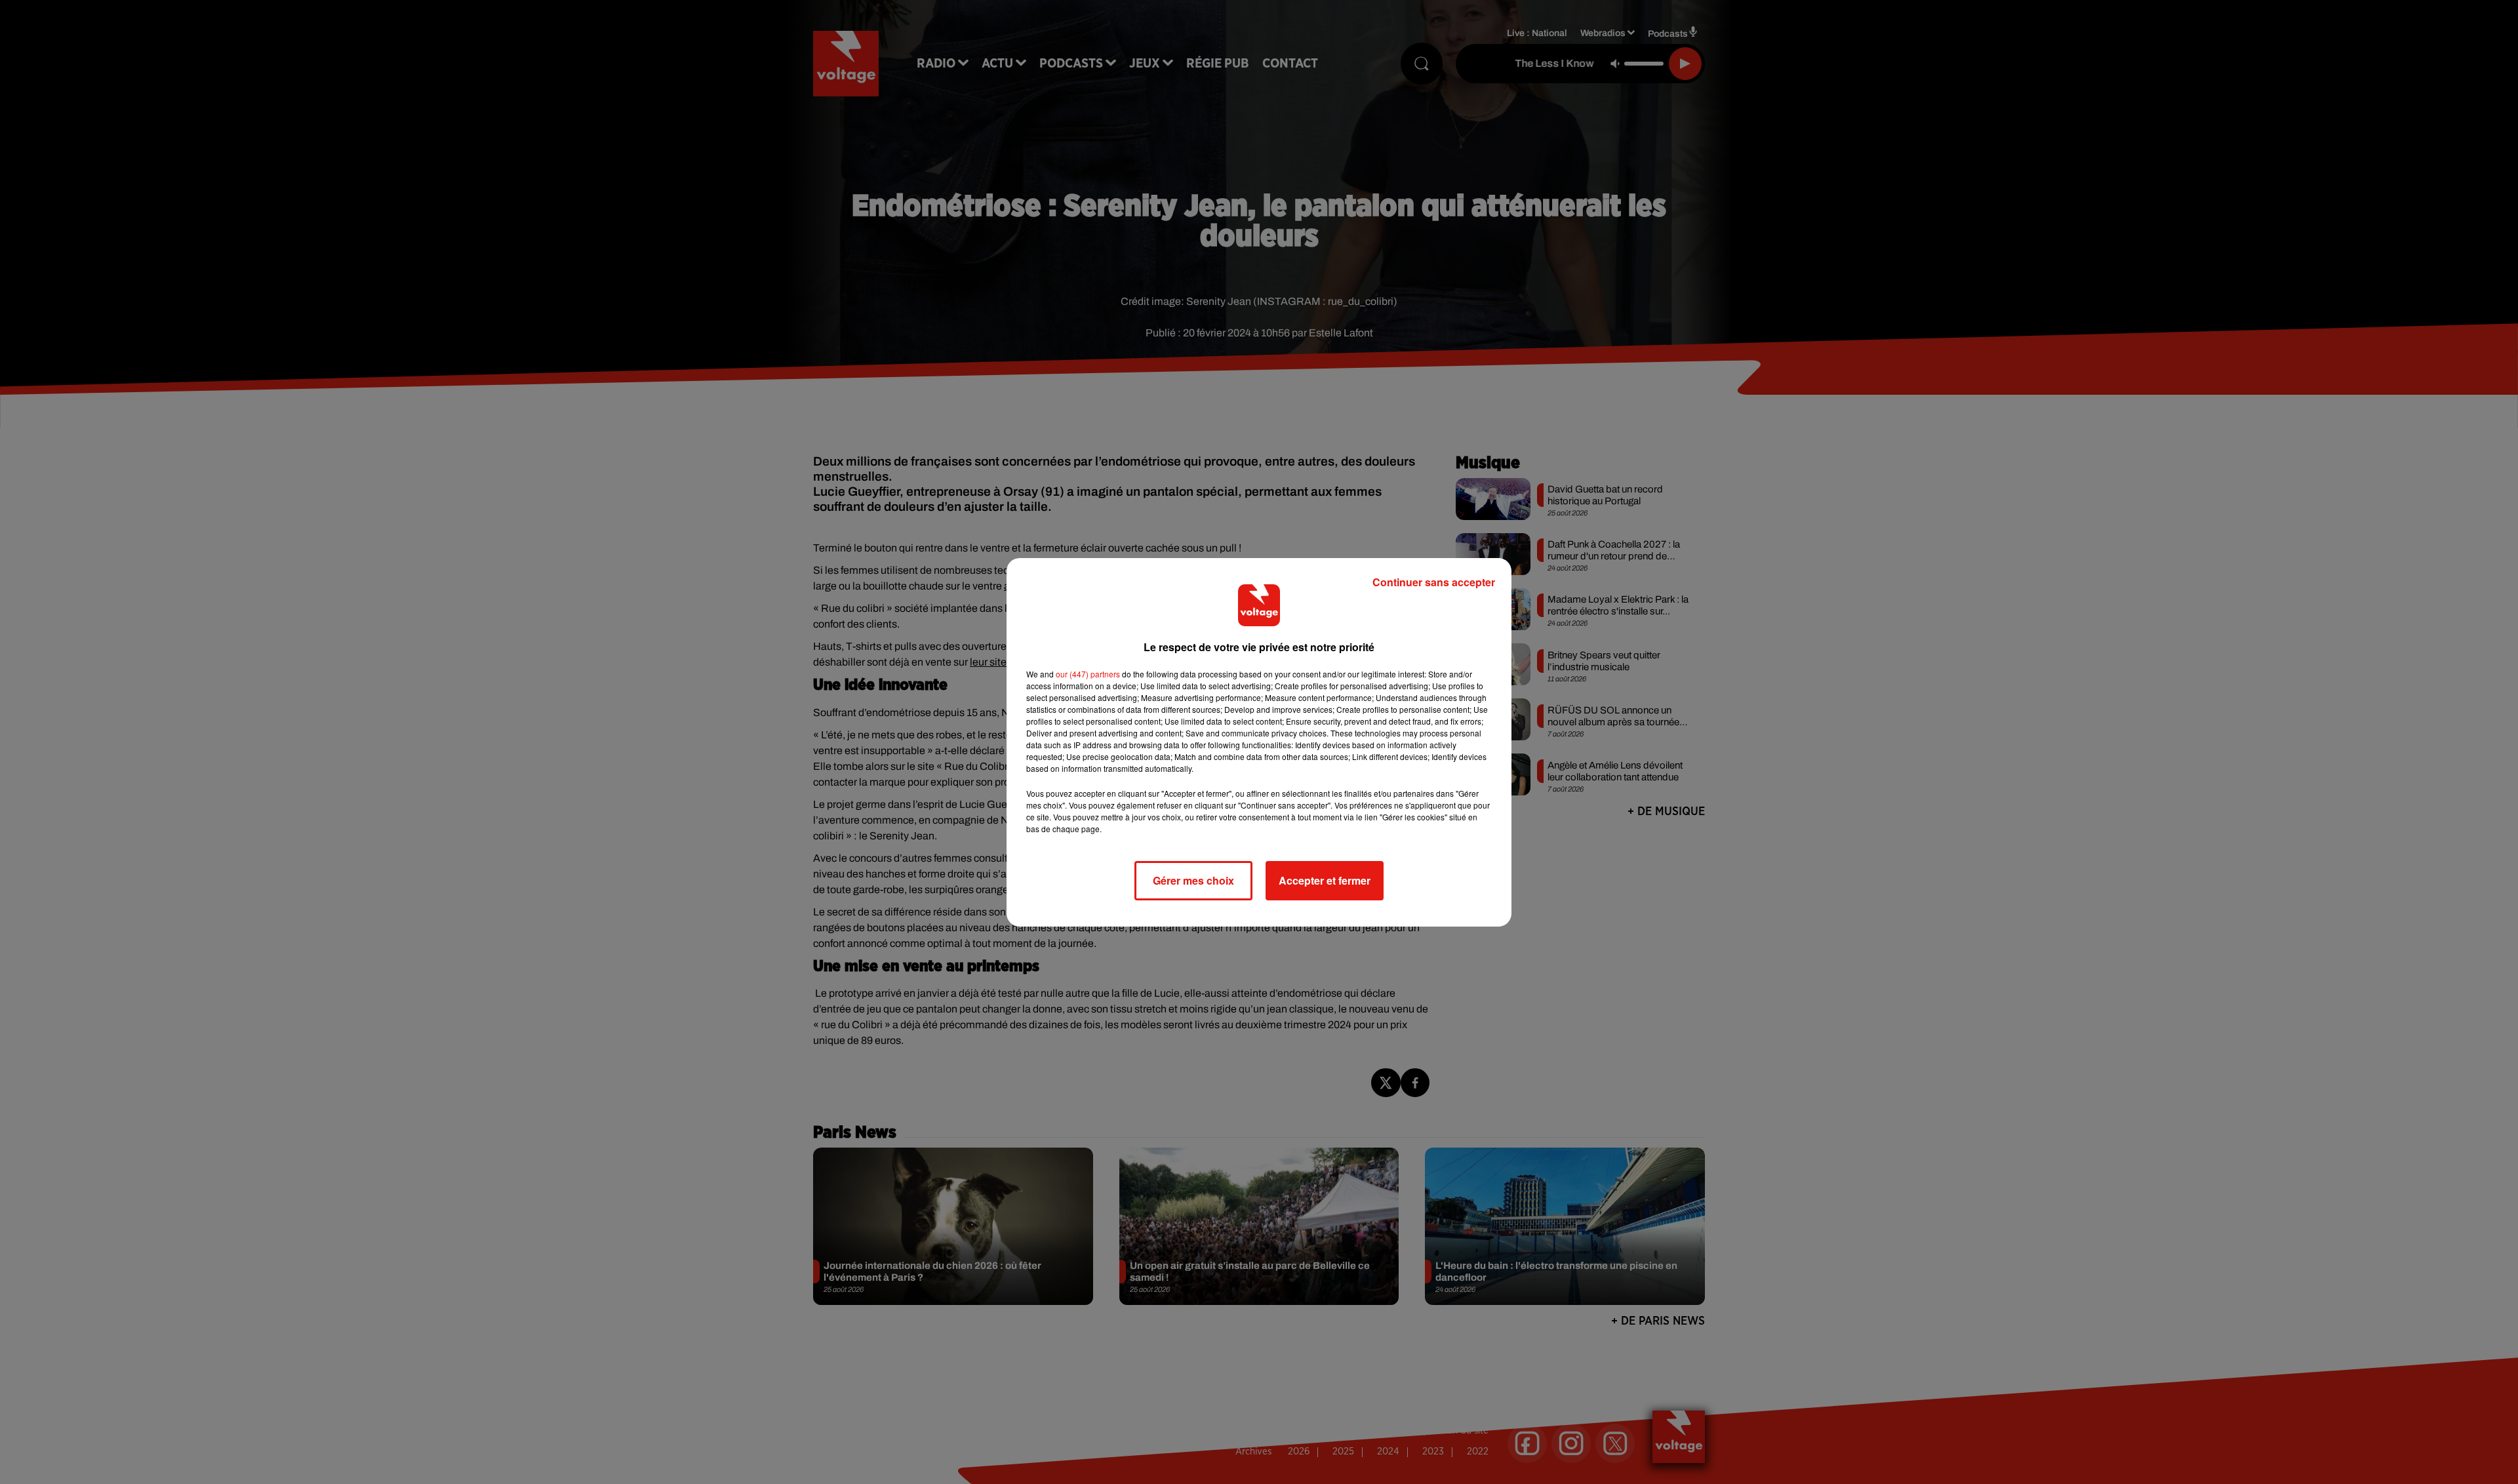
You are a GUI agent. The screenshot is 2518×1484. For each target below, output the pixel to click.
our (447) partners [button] (1088, 674)
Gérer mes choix (1193, 880)
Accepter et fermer (1325, 880)
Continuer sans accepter (1434, 582)
